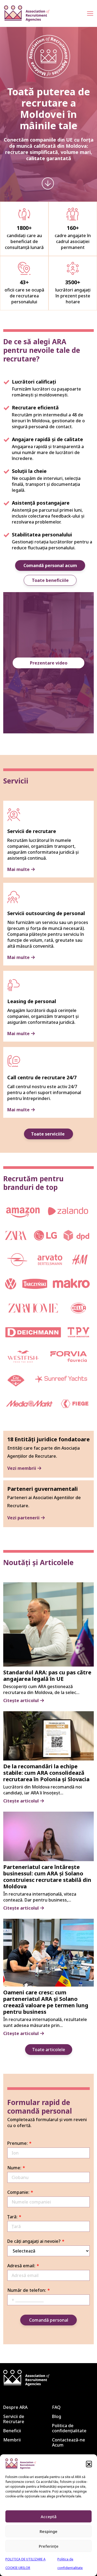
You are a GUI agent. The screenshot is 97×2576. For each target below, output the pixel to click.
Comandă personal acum (50, 565)
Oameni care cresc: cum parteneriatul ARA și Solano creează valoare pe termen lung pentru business (46, 2002)
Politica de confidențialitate (69, 2428)
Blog (57, 2416)
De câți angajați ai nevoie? (34, 2241)
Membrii (12, 2440)
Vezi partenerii (23, 1518)
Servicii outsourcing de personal (46, 913)
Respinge (48, 2531)
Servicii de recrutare (32, 831)
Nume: (14, 2168)
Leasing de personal (32, 1001)
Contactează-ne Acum (69, 2442)
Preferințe (49, 2546)
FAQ (56, 2407)
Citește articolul (21, 1701)
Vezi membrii (22, 1468)
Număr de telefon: (27, 2290)
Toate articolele (49, 2050)
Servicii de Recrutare (14, 2419)
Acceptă (49, 2517)
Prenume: (18, 2143)
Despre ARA (15, 2407)
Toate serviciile (48, 1134)
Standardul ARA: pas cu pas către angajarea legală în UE (47, 1676)
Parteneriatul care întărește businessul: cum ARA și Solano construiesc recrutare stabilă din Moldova (47, 1877)
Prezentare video (49, 663)
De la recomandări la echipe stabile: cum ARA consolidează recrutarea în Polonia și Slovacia (46, 1773)
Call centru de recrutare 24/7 (42, 1077)
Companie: (18, 2192)
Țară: (12, 2217)
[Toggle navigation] (90, 14)
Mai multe (18, 869)
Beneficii (12, 2431)
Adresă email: (21, 2266)
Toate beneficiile (50, 580)
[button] (89, 2464)
